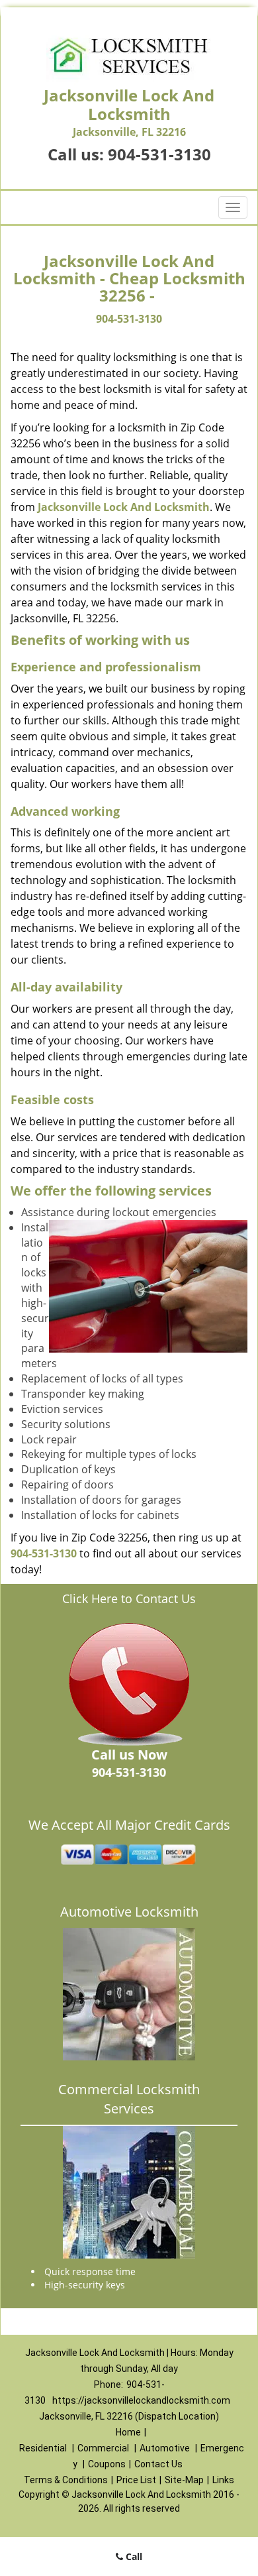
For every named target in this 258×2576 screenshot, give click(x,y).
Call (133, 2556)
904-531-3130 (159, 154)
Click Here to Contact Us (129, 1598)
